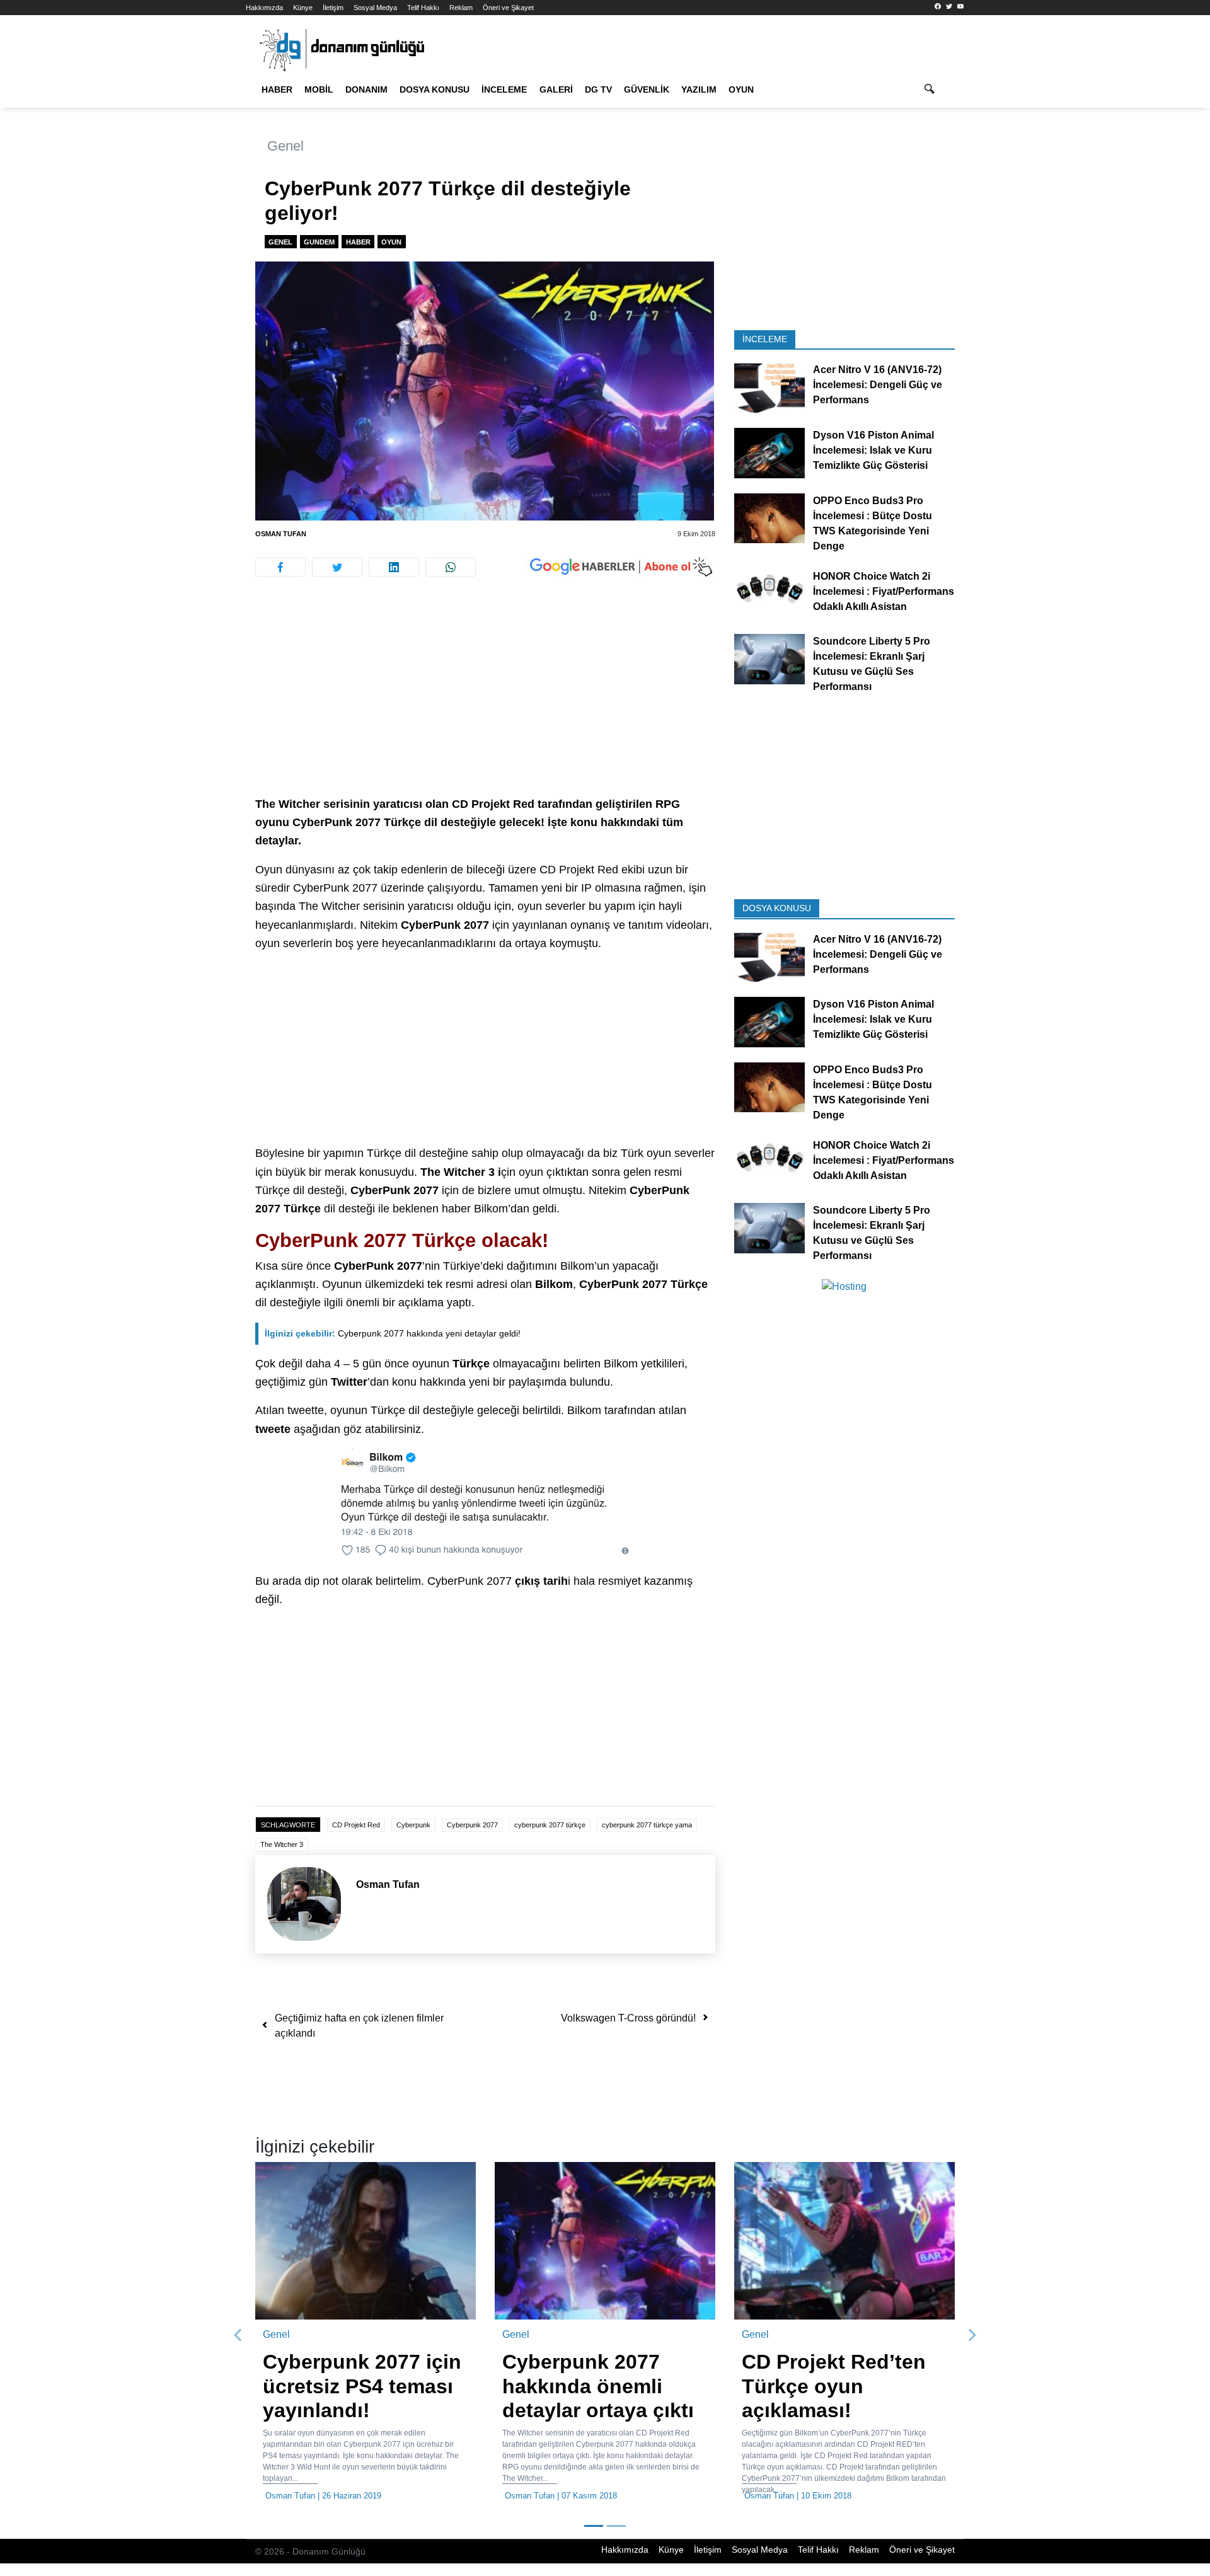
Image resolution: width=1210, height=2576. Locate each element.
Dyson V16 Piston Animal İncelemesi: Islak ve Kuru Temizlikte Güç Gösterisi (873, 450)
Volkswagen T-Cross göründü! (628, 2018)
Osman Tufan (281, 534)
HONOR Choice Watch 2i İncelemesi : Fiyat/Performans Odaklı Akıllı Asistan (884, 591)
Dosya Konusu (435, 89)
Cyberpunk (413, 1825)
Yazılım (699, 89)
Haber (277, 89)
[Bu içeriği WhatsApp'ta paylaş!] (451, 567)
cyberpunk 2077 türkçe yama (647, 1825)
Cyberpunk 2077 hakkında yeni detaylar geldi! (393, 1333)
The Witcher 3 (282, 1844)
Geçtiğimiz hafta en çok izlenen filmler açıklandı (359, 2026)
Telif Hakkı (423, 8)
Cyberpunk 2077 (472, 1825)
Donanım (366, 89)
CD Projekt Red (356, 1825)
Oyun (741, 89)
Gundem (319, 242)
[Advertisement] (189, 227)
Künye (303, 8)
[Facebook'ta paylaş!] (280, 567)
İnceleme (504, 89)
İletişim (333, 8)
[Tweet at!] (337, 567)
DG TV (598, 89)
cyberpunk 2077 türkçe (550, 1825)
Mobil (319, 89)
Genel (285, 146)
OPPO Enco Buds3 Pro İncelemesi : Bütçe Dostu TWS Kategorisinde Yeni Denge (873, 523)
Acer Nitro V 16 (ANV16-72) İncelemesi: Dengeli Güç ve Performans (878, 385)
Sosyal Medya (375, 8)
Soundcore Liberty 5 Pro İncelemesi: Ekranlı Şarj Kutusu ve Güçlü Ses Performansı (872, 664)
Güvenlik (647, 89)
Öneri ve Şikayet (508, 8)
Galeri (556, 89)
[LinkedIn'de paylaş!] (394, 567)
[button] (238, 2335)
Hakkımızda (264, 8)
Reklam (461, 8)
